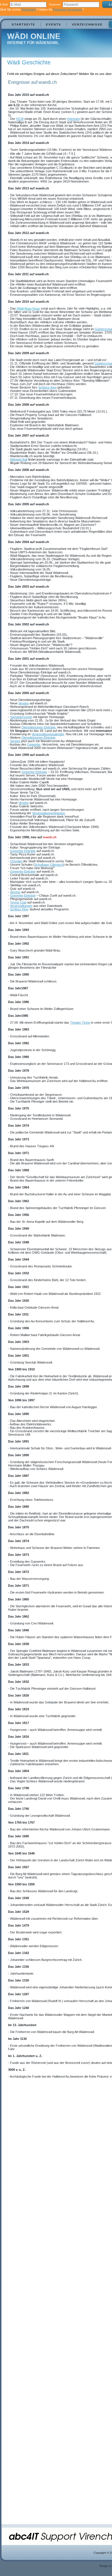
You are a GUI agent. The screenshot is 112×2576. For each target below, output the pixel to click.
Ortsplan (16, 861)
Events (54, 24)
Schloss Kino (19, 909)
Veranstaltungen (21, 906)
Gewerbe (34, 744)
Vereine (24, 703)
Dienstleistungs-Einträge (38, 727)
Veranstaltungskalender (48, 734)
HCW (20, 119)
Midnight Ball (19, 459)
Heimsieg (73, 119)
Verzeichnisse (87, 24)
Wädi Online (34, 36)
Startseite (24, 24)
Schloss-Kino (47, 387)
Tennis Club (18, 902)
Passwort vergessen (68, 9)
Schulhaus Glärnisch (49, 865)
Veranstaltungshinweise (49, 813)
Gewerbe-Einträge (34, 772)
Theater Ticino (80, 1023)
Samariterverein (21, 717)
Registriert (29, 9)
